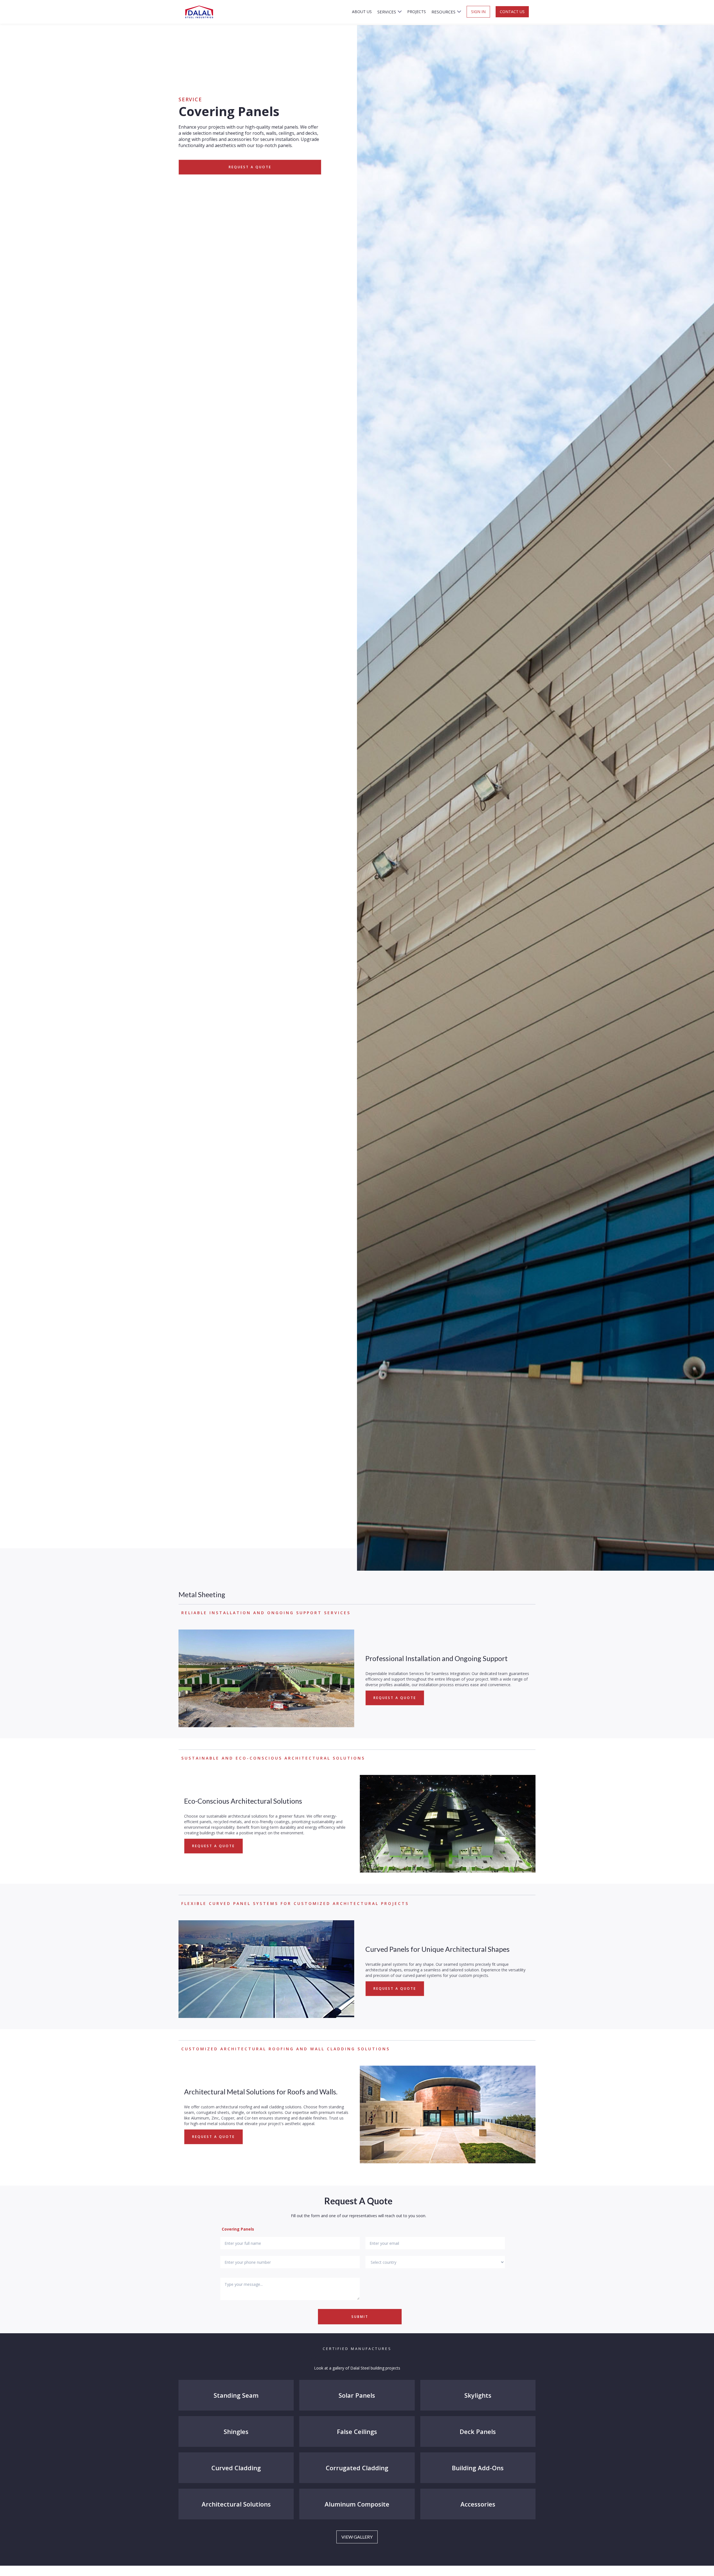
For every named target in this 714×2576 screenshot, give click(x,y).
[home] (199, 12)
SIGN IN (478, 12)
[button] (389, 12)
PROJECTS (417, 12)
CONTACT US (512, 12)
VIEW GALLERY (357, 2537)
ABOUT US (362, 12)
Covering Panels (238, 2229)
